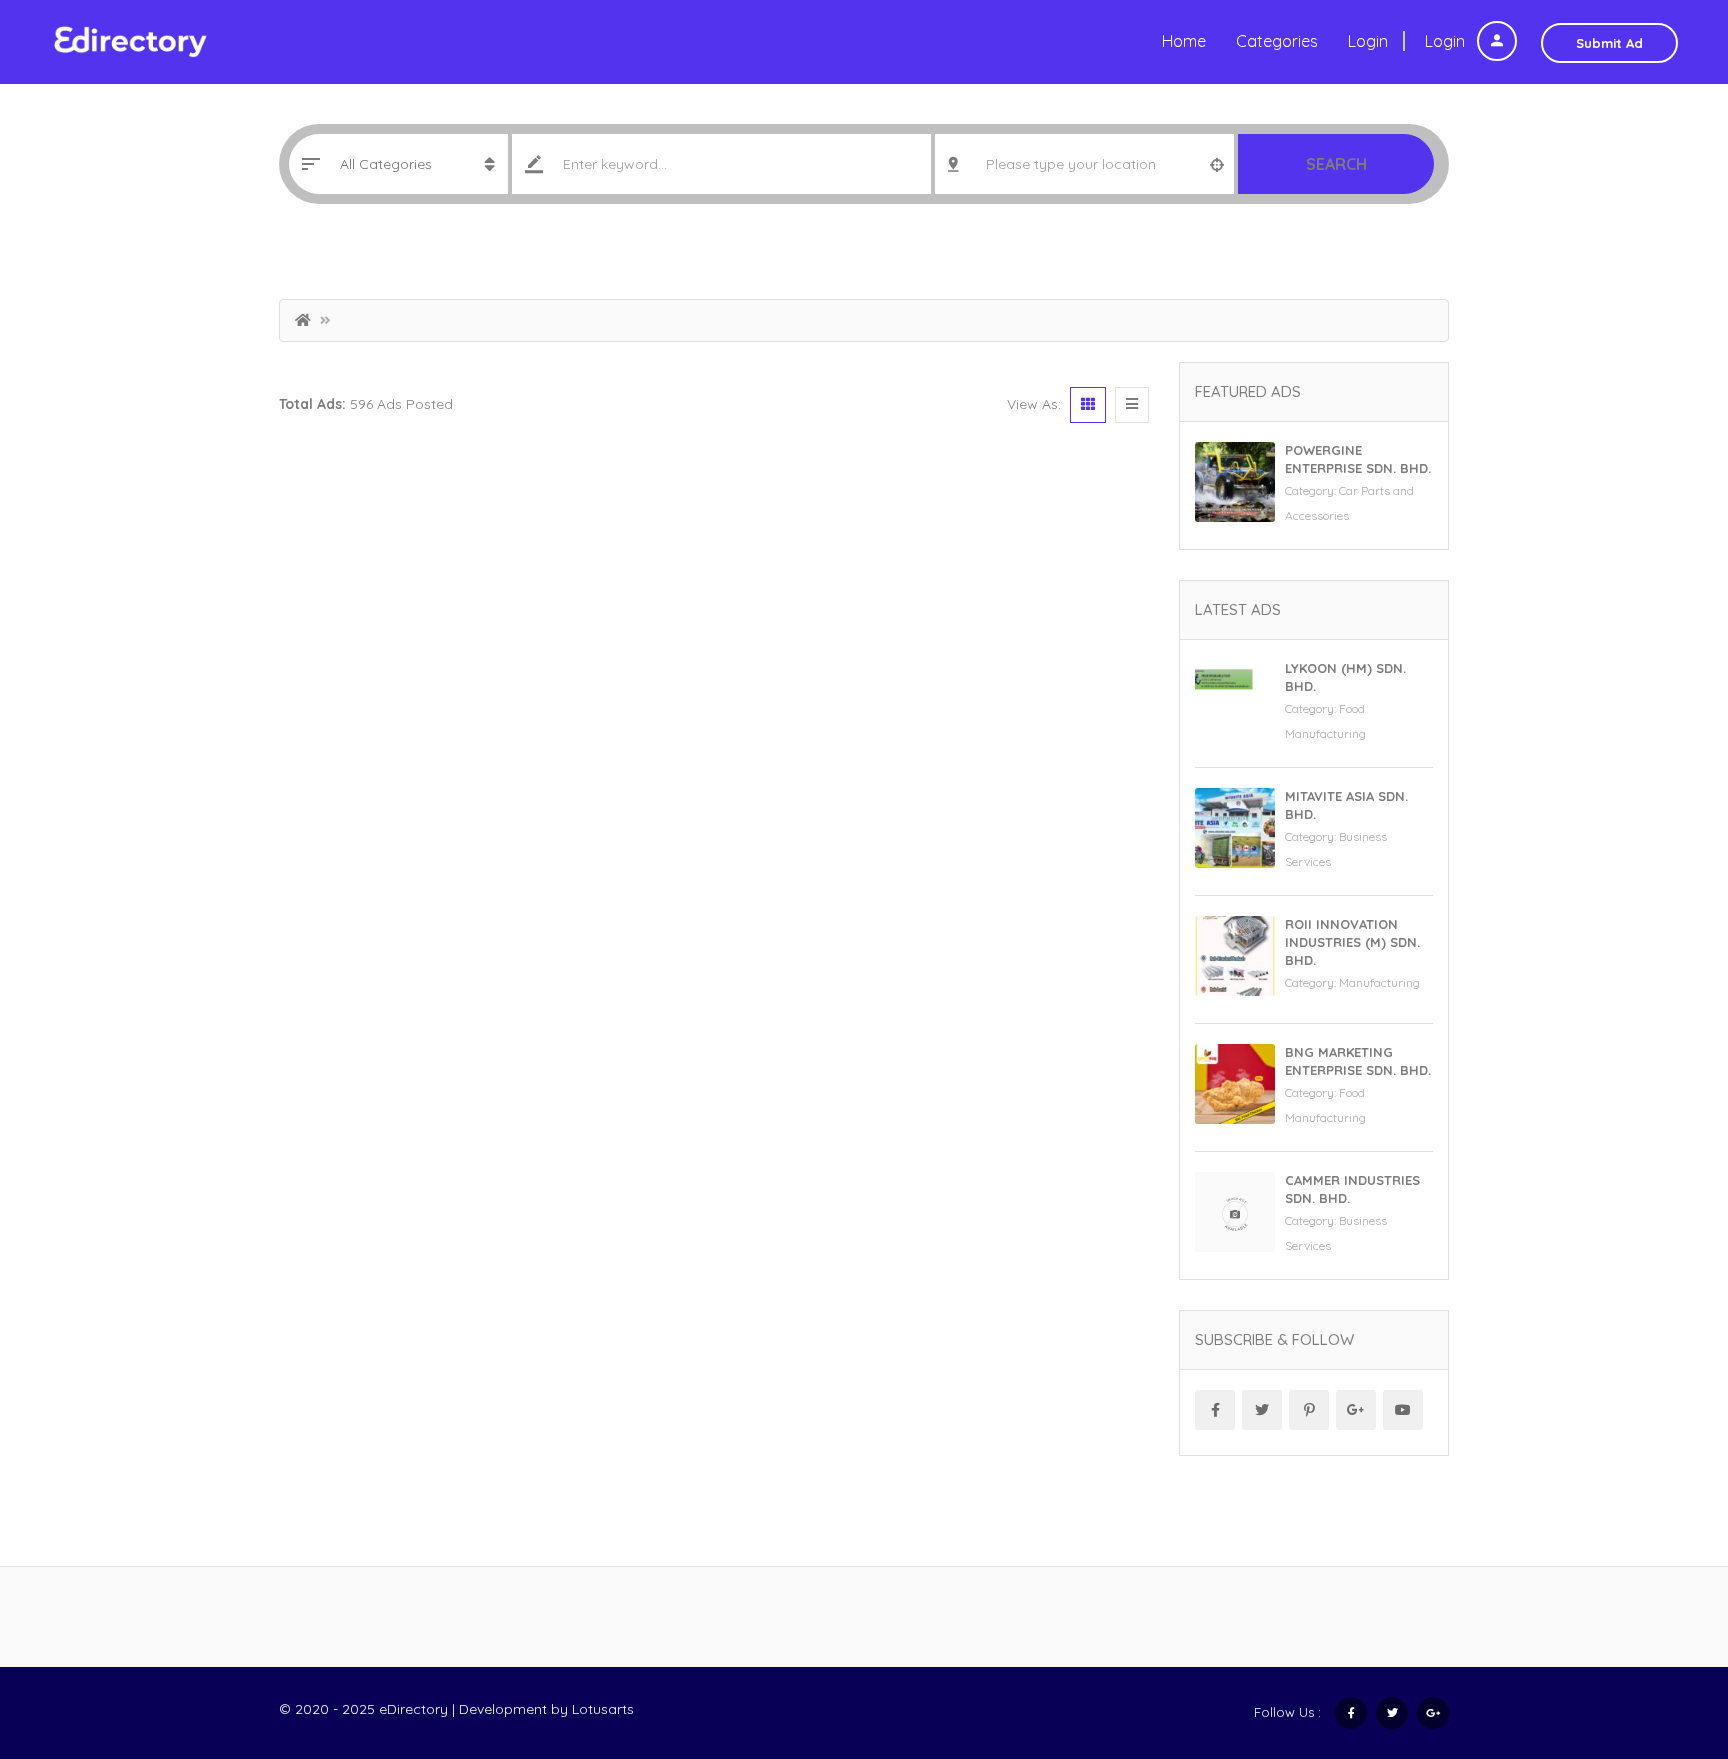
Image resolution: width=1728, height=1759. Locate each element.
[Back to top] (1663, 1634)
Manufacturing (1379, 982)
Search (1336, 164)
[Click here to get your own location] (1217, 164)
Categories (1277, 41)
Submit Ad (1609, 43)
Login (1447, 41)
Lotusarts (603, 1709)
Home (1184, 41)
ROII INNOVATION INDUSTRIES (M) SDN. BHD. (1352, 942)
